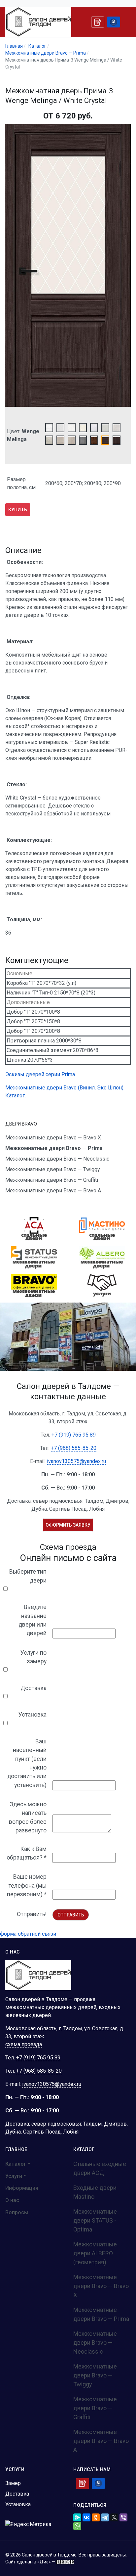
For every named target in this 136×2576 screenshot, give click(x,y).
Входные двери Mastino (95, 2192)
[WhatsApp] (77, 2526)
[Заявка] (98, 22)
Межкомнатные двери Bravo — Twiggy (95, 2375)
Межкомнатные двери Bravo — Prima (101, 2314)
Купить (18, 510)
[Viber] (123, 2517)
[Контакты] (114, 22)
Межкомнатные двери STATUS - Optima (95, 2220)
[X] (114, 2517)
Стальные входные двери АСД (100, 2168)
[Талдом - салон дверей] (38, 22)
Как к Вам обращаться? (27, 1853)
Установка (33, 1715)
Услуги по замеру (34, 1657)
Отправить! (32, 1914)
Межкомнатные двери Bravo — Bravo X (101, 2286)
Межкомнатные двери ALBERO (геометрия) (95, 2253)
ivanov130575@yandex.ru (76, 1461)
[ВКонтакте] (86, 2517)
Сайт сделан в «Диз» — (31, 2562)
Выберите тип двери (28, 1576)
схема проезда (24, 2044)
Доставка (34, 1688)
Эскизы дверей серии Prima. (41, 1074)
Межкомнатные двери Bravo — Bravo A (101, 2441)
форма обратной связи (28, 1934)
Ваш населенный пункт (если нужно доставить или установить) (27, 1763)
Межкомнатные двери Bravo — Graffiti (95, 2408)
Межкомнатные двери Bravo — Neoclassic (95, 2343)
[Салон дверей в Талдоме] (38, 1975)
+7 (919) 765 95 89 (74, 1435)
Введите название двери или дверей (33, 1620)
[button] (22, 2164)
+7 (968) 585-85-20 (74, 1448)
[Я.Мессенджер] (77, 2517)
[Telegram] (105, 2517)
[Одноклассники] (96, 2517)
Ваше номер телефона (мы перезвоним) (27, 1886)
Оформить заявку (68, 1525)
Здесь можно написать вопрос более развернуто (28, 1817)
